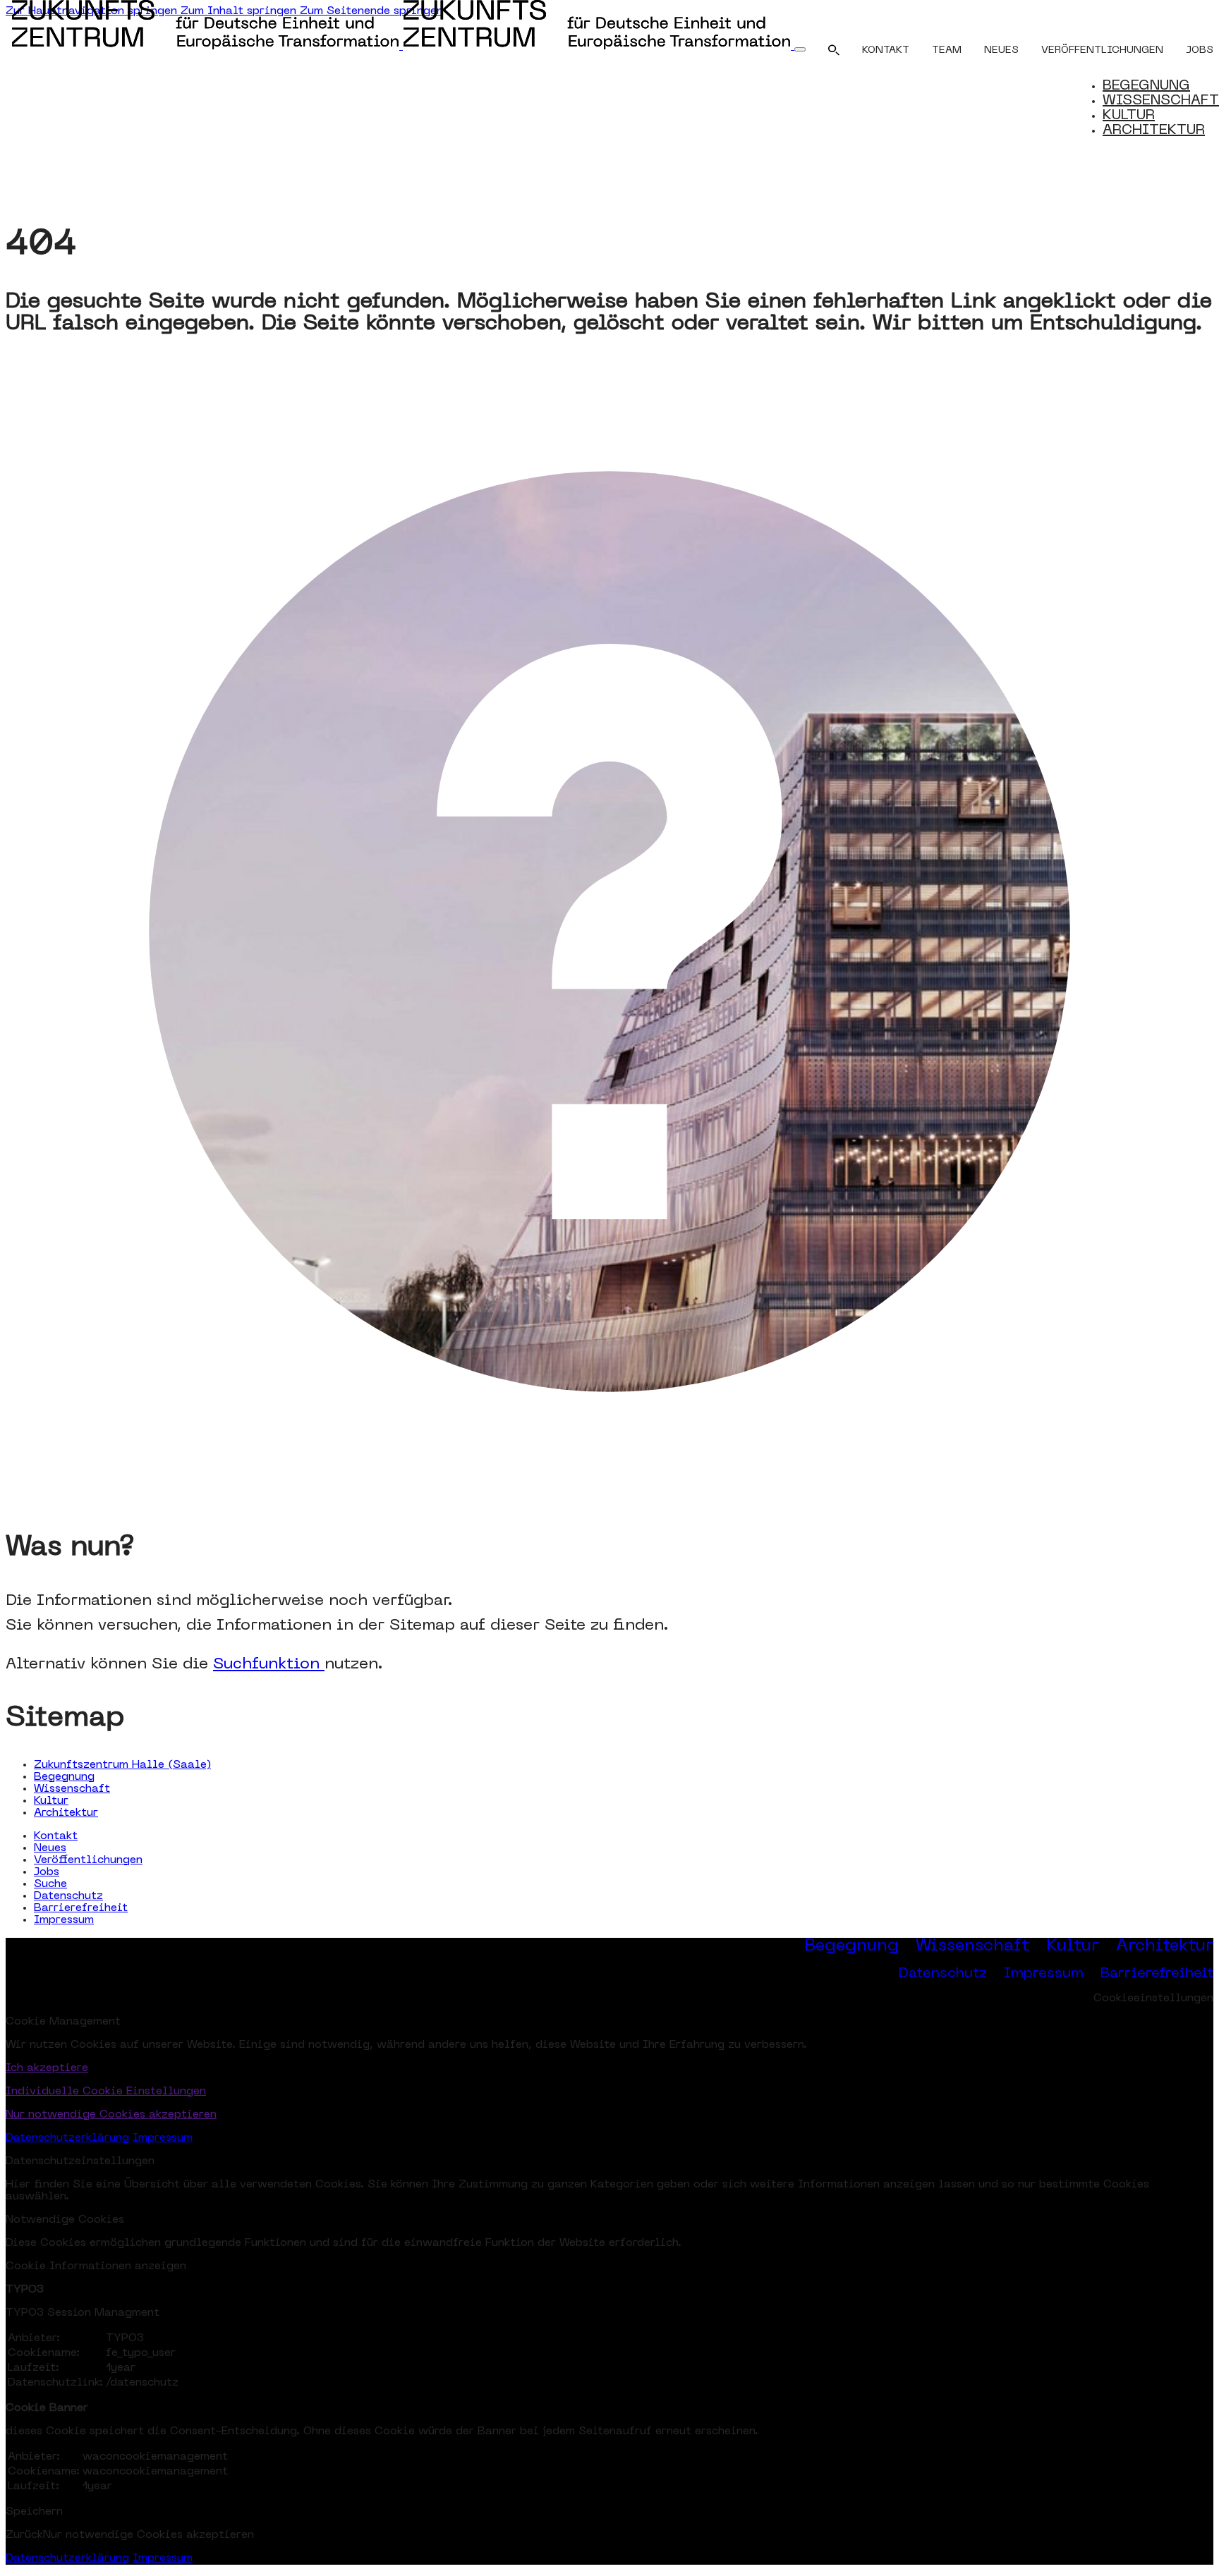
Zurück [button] (24, 2535)
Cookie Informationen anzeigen (96, 2266)
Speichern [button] (34, 2512)
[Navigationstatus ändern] (800, 49)
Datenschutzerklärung (67, 2138)
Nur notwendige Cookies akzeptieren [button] (111, 2115)
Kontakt (886, 50)
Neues (1001, 50)
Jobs (1200, 50)
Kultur (51, 1801)
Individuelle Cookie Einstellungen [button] (106, 2092)
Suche (50, 1884)
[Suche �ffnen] (834, 53)
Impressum (64, 1920)
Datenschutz (68, 1896)
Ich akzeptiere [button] (47, 2068)
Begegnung (64, 1777)
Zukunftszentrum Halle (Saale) (122, 1765)
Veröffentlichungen (1102, 50)
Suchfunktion (269, 1665)
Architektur (66, 1813)
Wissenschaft (72, 1789)
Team (947, 50)
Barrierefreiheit (81, 1908)
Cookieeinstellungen (1153, 1998)
